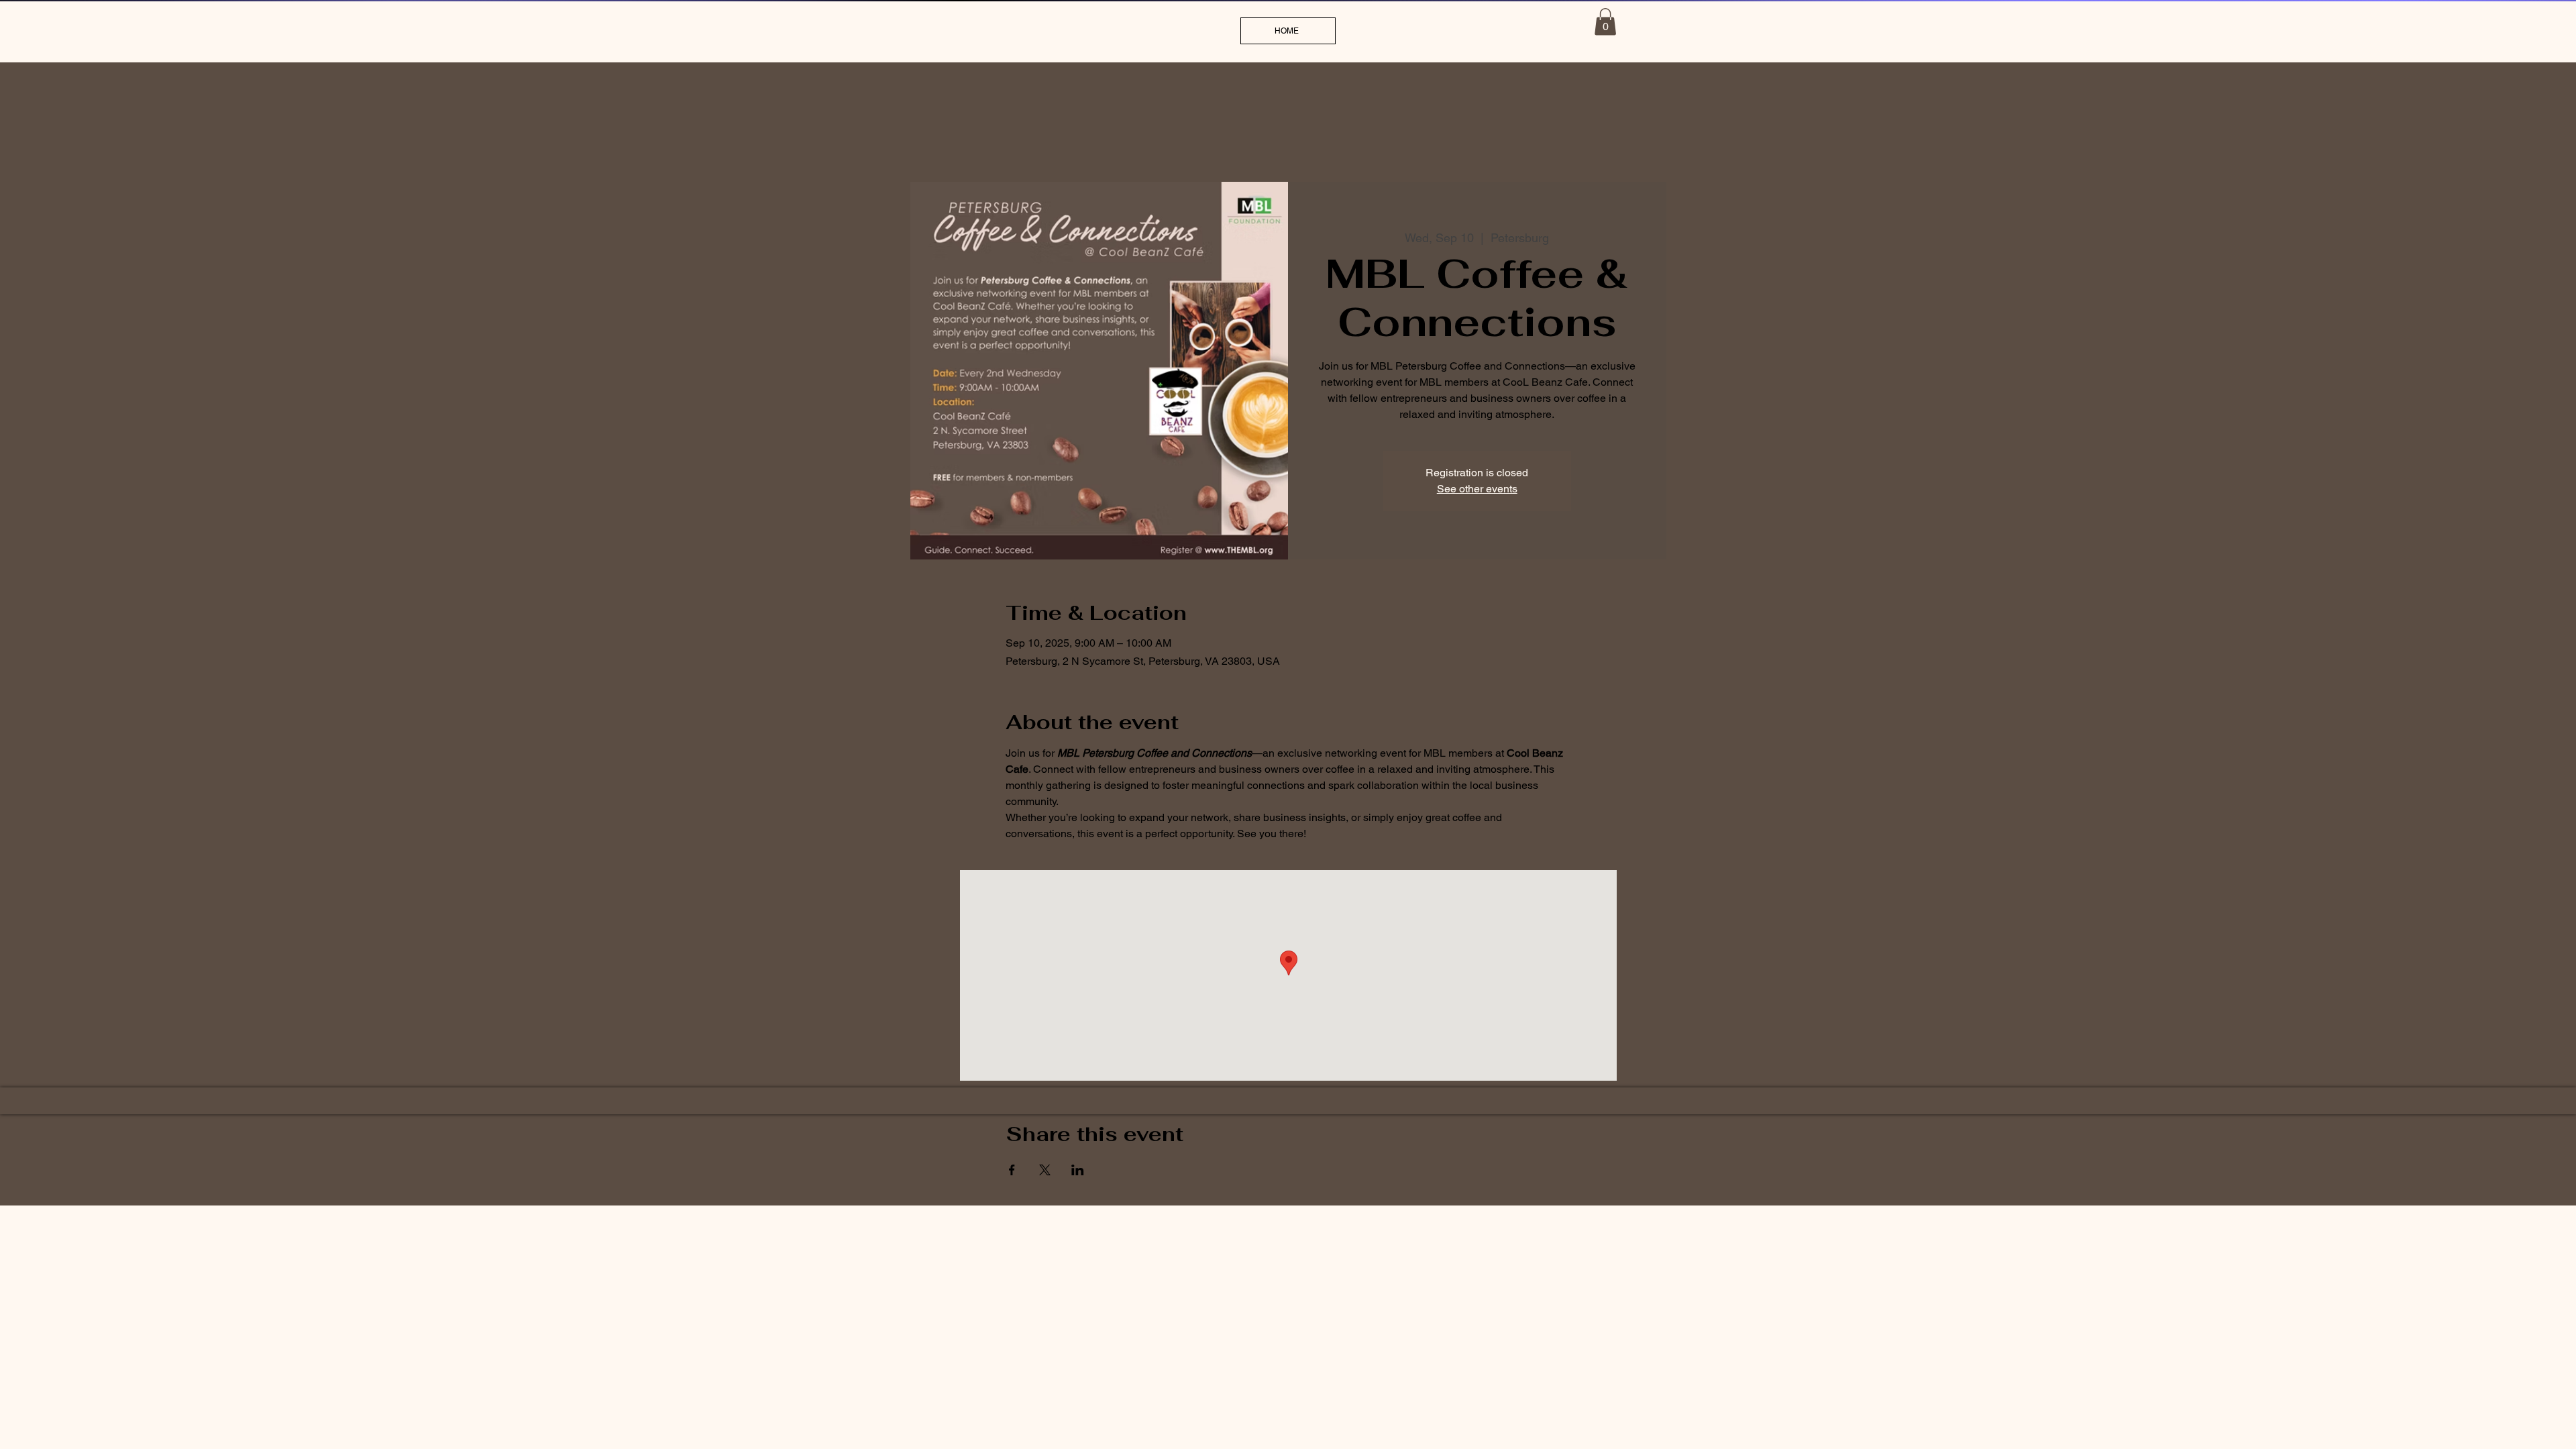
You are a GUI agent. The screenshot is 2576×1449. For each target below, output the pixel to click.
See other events (1477, 489)
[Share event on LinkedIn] (1078, 1170)
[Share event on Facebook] (1012, 1170)
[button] (1605, 22)
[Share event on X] (1045, 1170)
